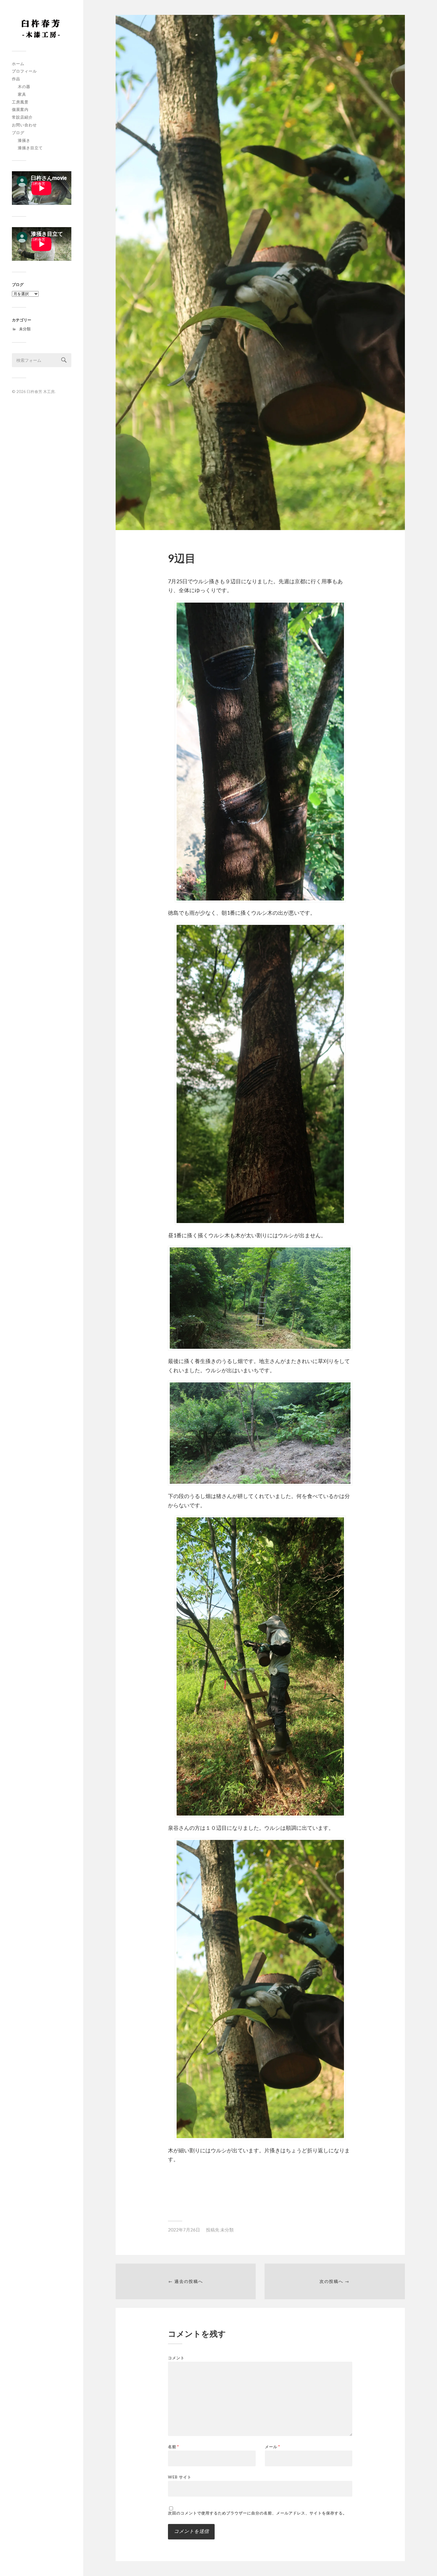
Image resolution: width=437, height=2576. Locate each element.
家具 (22, 94)
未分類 (25, 329)
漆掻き (24, 140)
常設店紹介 (22, 117)
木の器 (24, 87)
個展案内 (20, 109)
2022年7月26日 (184, 2230)
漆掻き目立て (30, 148)
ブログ (18, 133)
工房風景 (20, 102)
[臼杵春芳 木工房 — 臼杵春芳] (42, 28)
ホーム (18, 64)
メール (272, 2447)
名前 (173, 2447)
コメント (176, 2358)
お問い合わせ (24, 125)
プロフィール (24, 71)
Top (423, 2562)
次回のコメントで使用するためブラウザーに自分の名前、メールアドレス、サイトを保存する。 (257, 2513)
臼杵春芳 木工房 (41, 392)
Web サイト (180, 2477)
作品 (16, 79)
